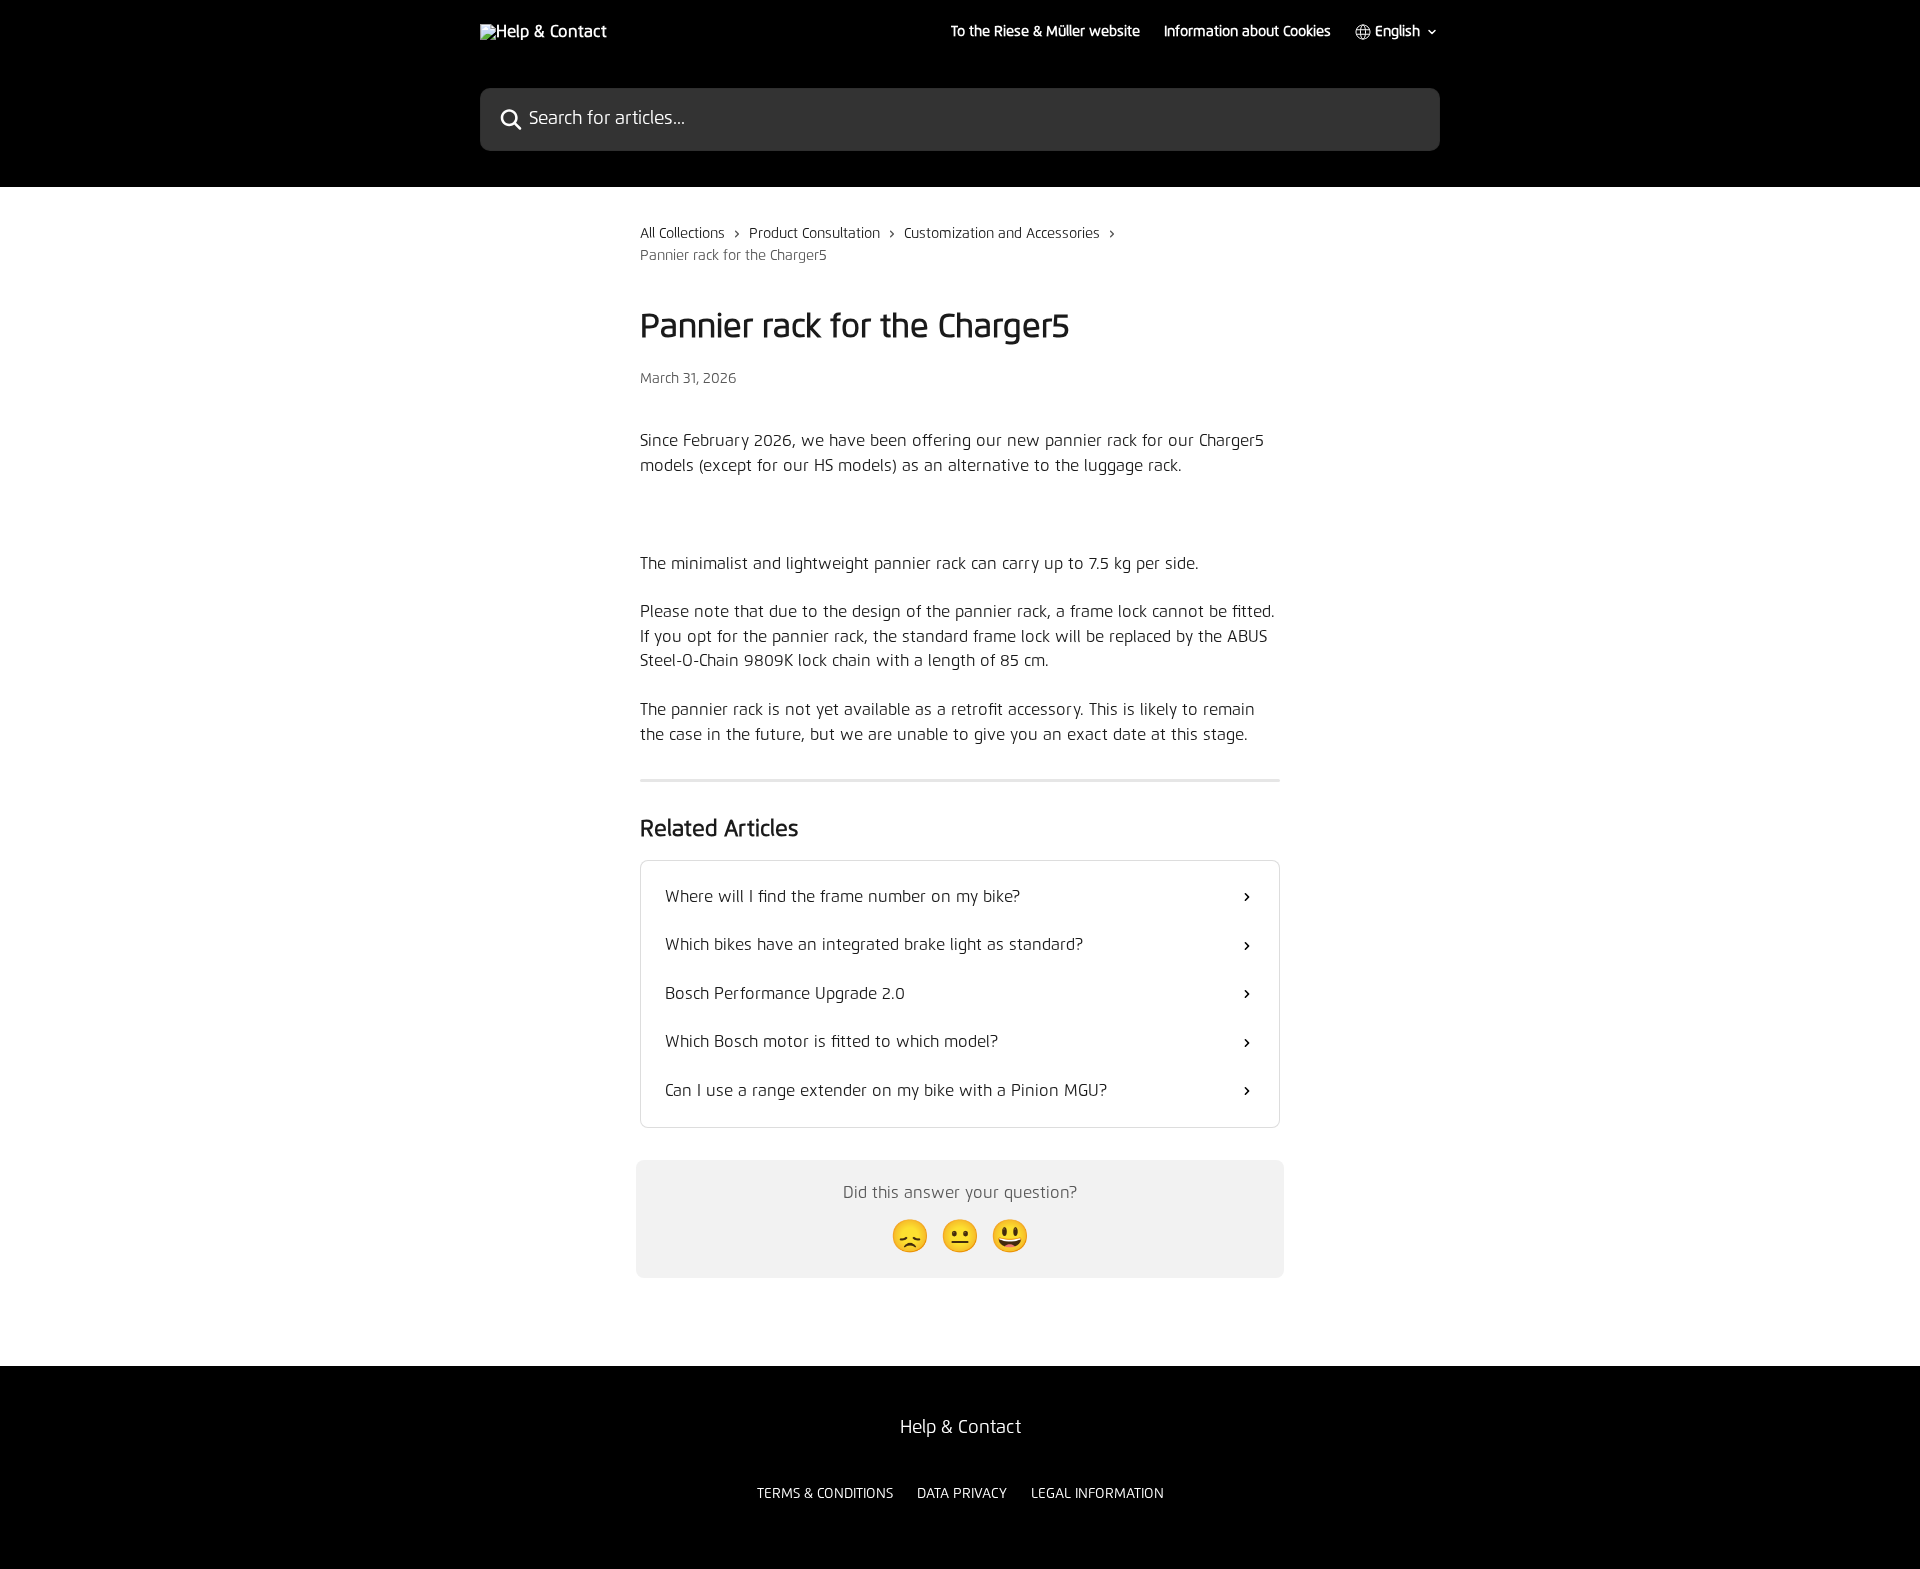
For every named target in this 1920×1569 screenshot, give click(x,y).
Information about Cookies (1247, 32)
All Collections (682, 234)
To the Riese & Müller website (1045, 32)
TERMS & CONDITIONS (825, 1494)
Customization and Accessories (1002, 234)
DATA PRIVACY (962, 1494)
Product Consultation (814, 234)
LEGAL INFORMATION (1097, 1494)
